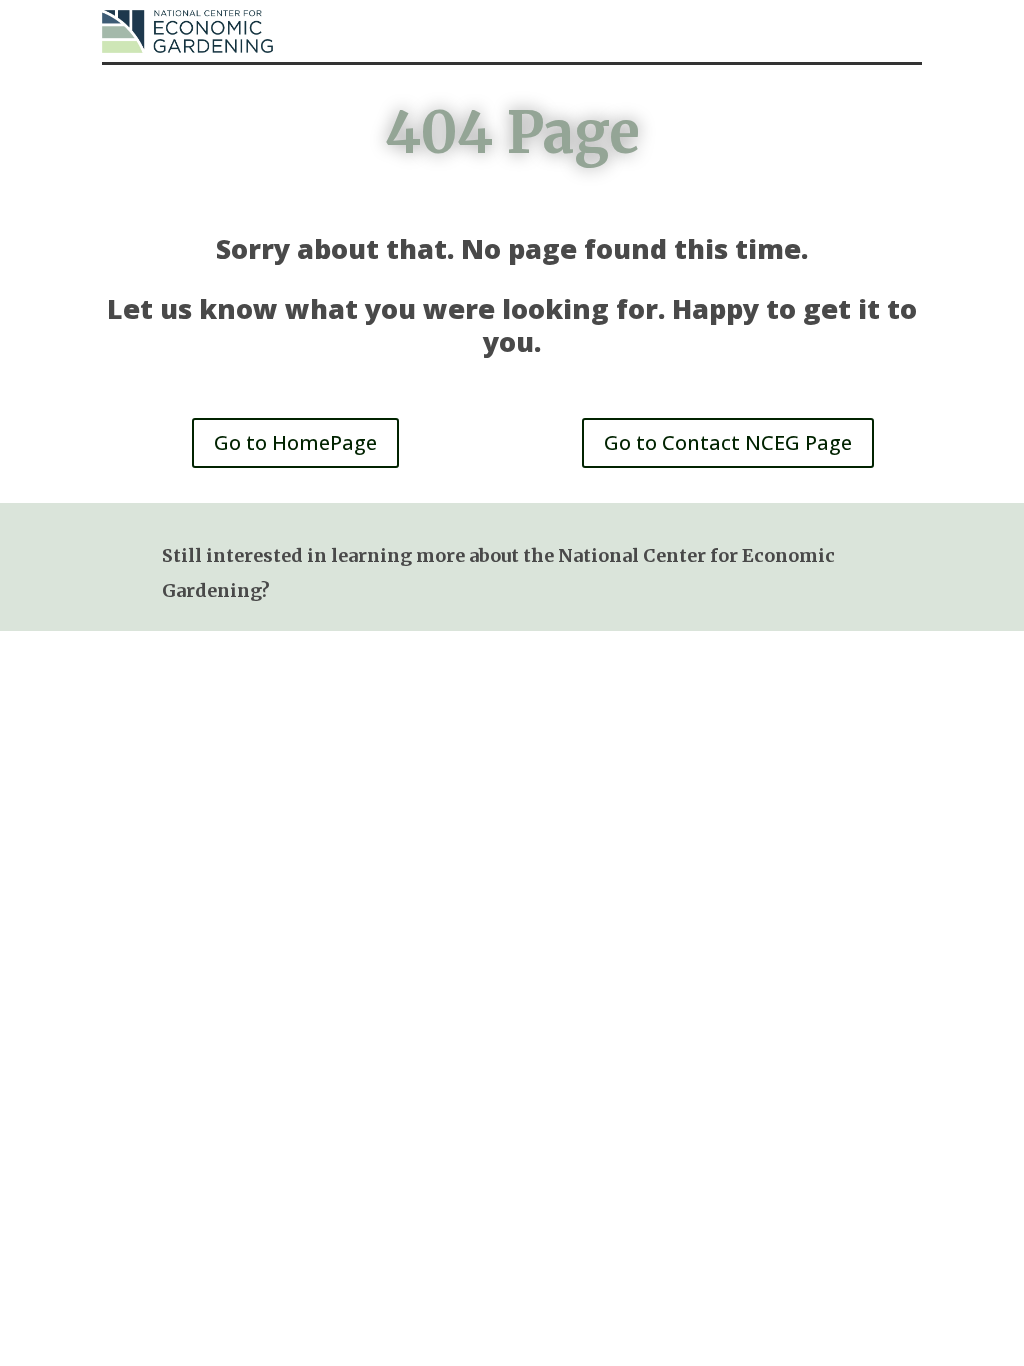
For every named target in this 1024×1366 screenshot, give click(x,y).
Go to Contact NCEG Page (728, 442)
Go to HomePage (295, 442)
